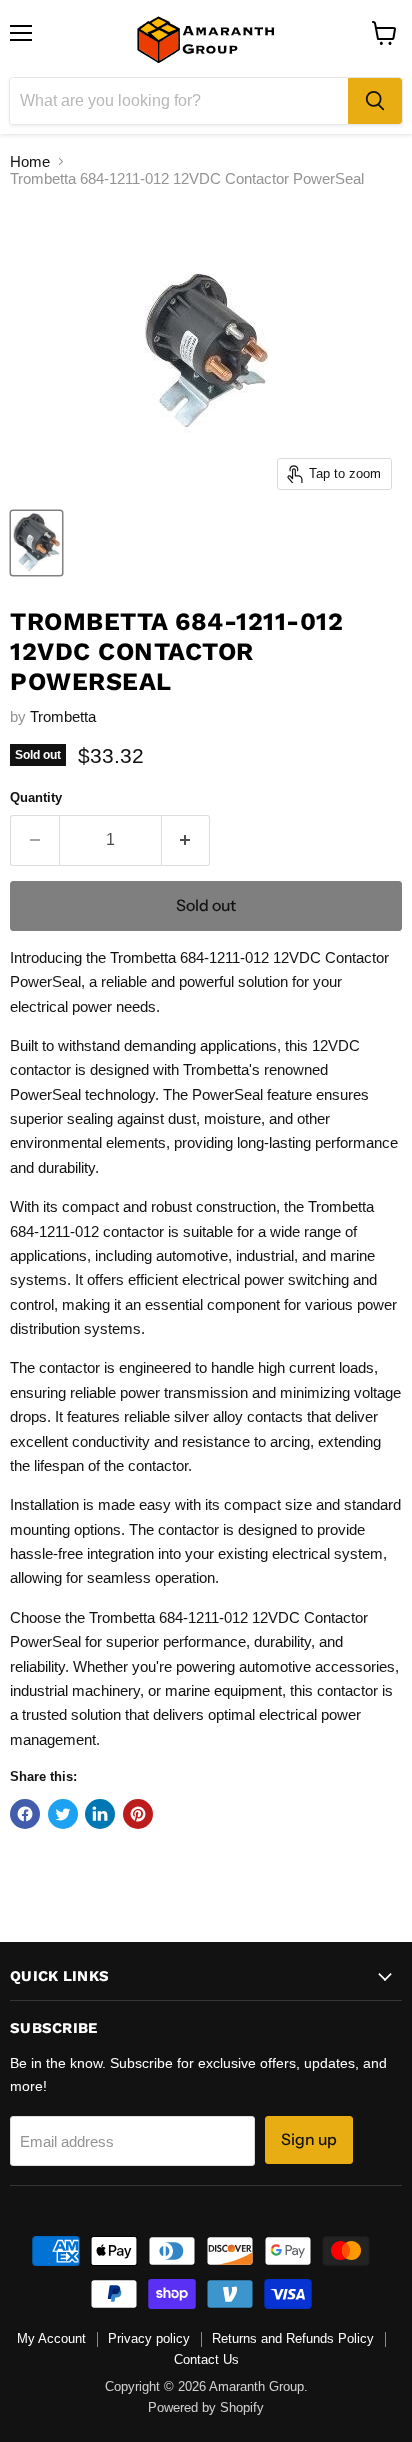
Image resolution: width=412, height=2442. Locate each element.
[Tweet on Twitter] (63, 1814)
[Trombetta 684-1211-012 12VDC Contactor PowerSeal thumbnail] (36, 543)
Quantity (36, 797)
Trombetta (63, 716)
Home (30, 161)
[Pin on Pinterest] (138, 1814)
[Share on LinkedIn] (100, 1814)
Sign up (309, 2139)
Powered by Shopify (206, 2407)
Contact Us (206, 2359)
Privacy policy (149, 2338)
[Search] (375, 101)
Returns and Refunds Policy (293, 2338)
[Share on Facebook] (25, 1814)
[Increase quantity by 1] (186, 840)
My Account (51, 2338)
